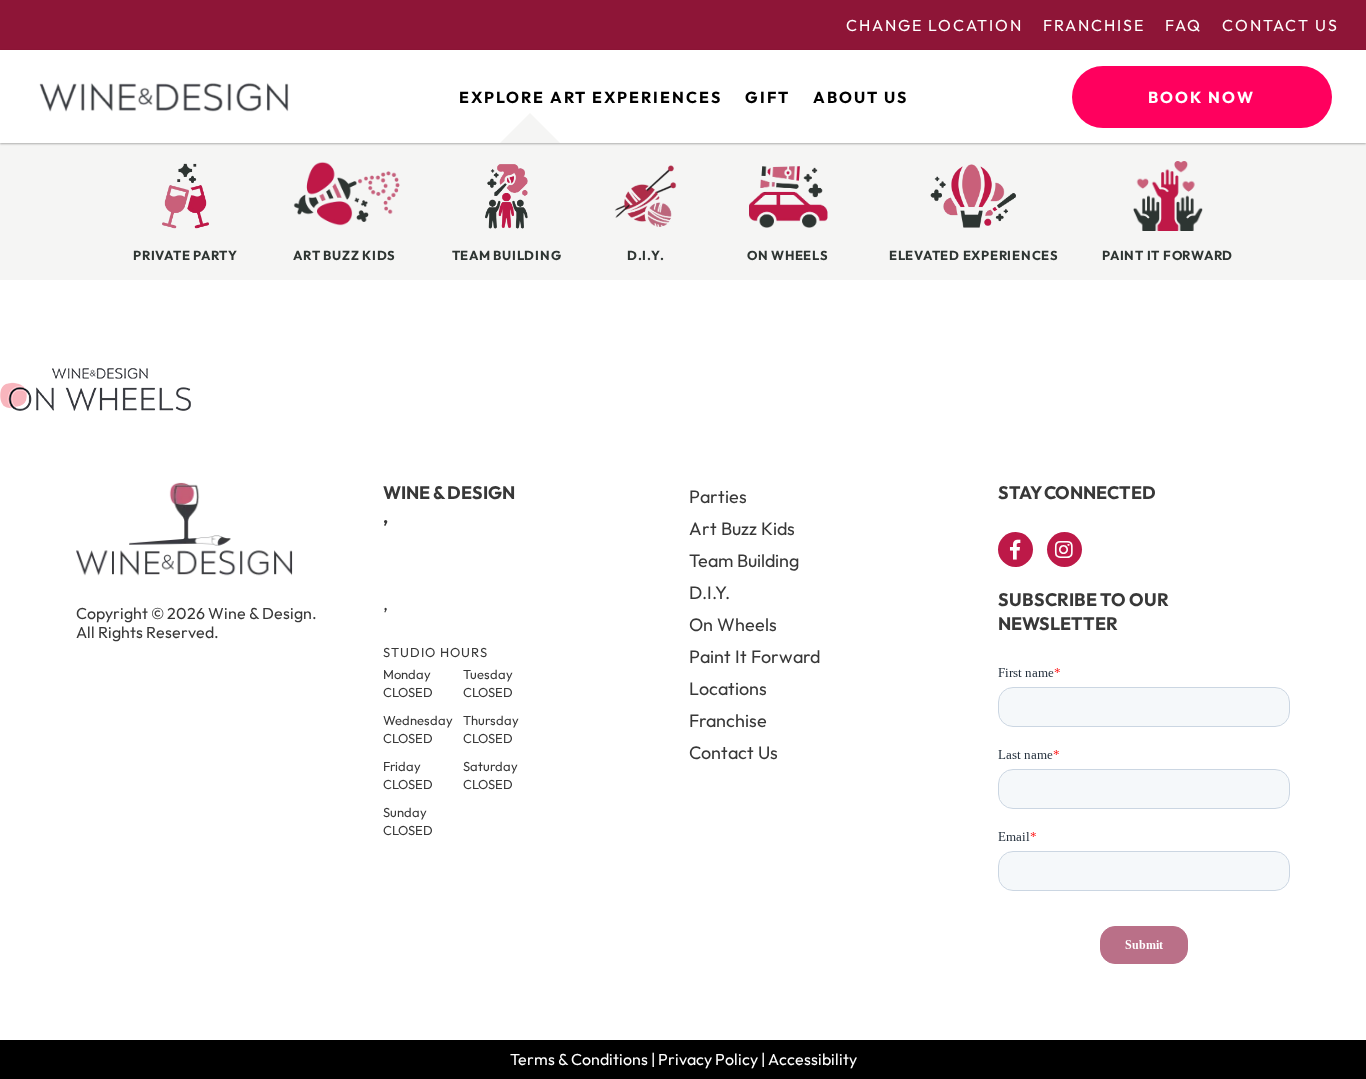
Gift (767, 97)
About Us (860, 97)
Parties (718, 496)
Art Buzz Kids (742, 528)
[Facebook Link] (1015, 549)
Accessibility (812, 1059)
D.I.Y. (709, 592)
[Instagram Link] (1064, 549)
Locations (728, 688)
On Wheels (733, 624)
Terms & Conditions (579, 1059)
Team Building (744, 560)
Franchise (1094, 25)
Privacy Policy (708, 1059)
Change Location (934, 25)
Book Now (1201, 97)
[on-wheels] (95, 405)
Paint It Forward (754, 656)
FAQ (1183, 25)
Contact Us (1280, 25)
